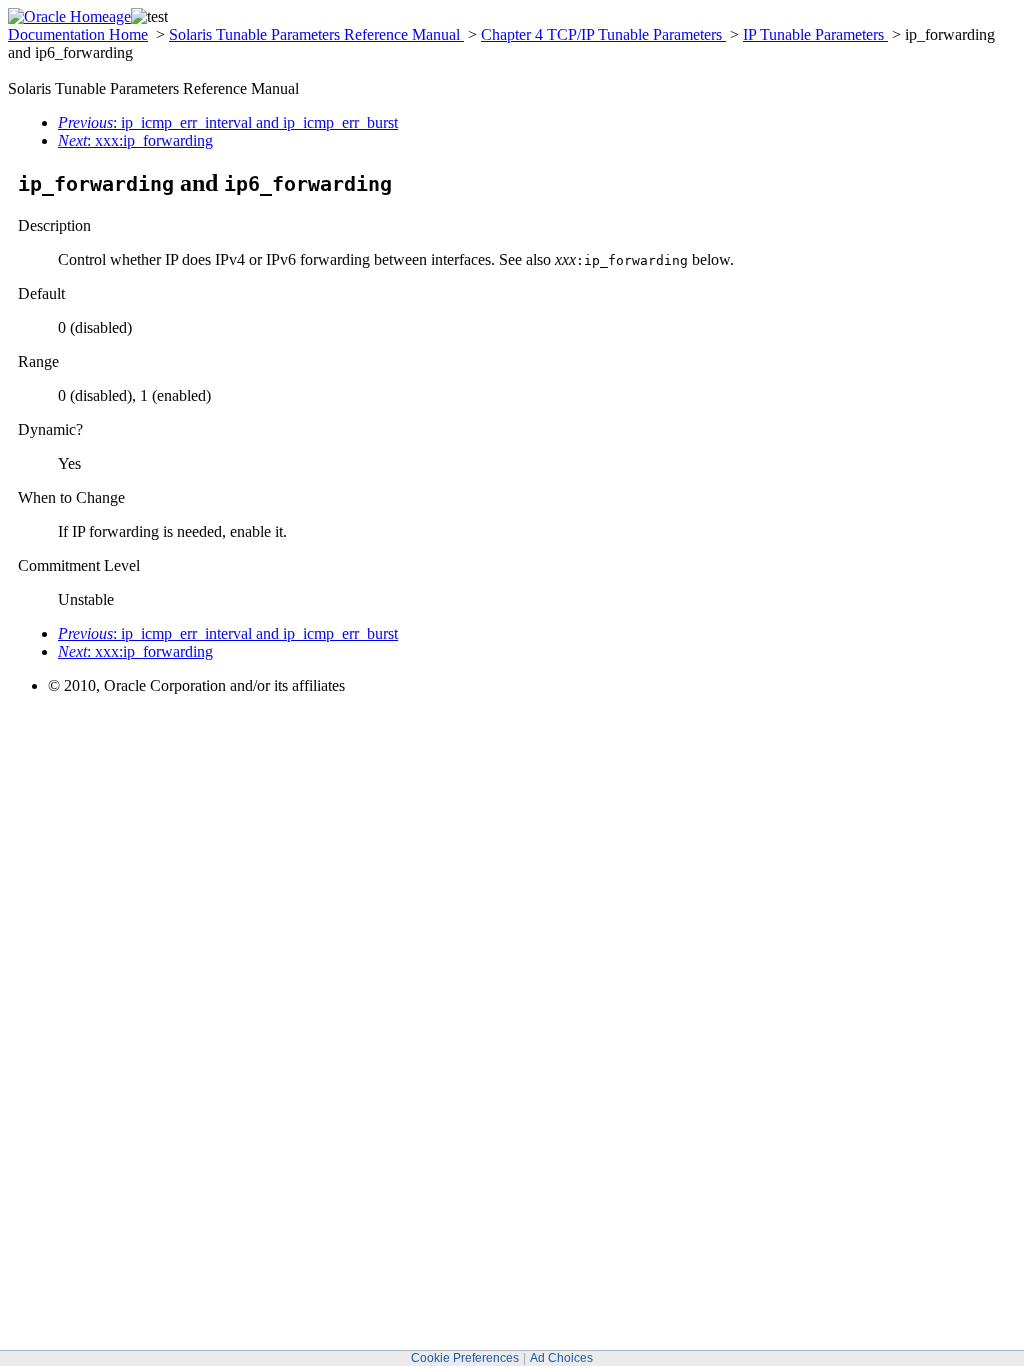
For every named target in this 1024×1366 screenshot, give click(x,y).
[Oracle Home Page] (69, 16)
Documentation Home (78, 34)
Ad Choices (561, 1358)
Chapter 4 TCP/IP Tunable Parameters (603, 34)
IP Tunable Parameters (815, 34)
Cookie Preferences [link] (465, 1358)
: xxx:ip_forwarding (135, 140)
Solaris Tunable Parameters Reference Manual (316, 34)
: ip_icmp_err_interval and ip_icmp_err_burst (228, 122)
